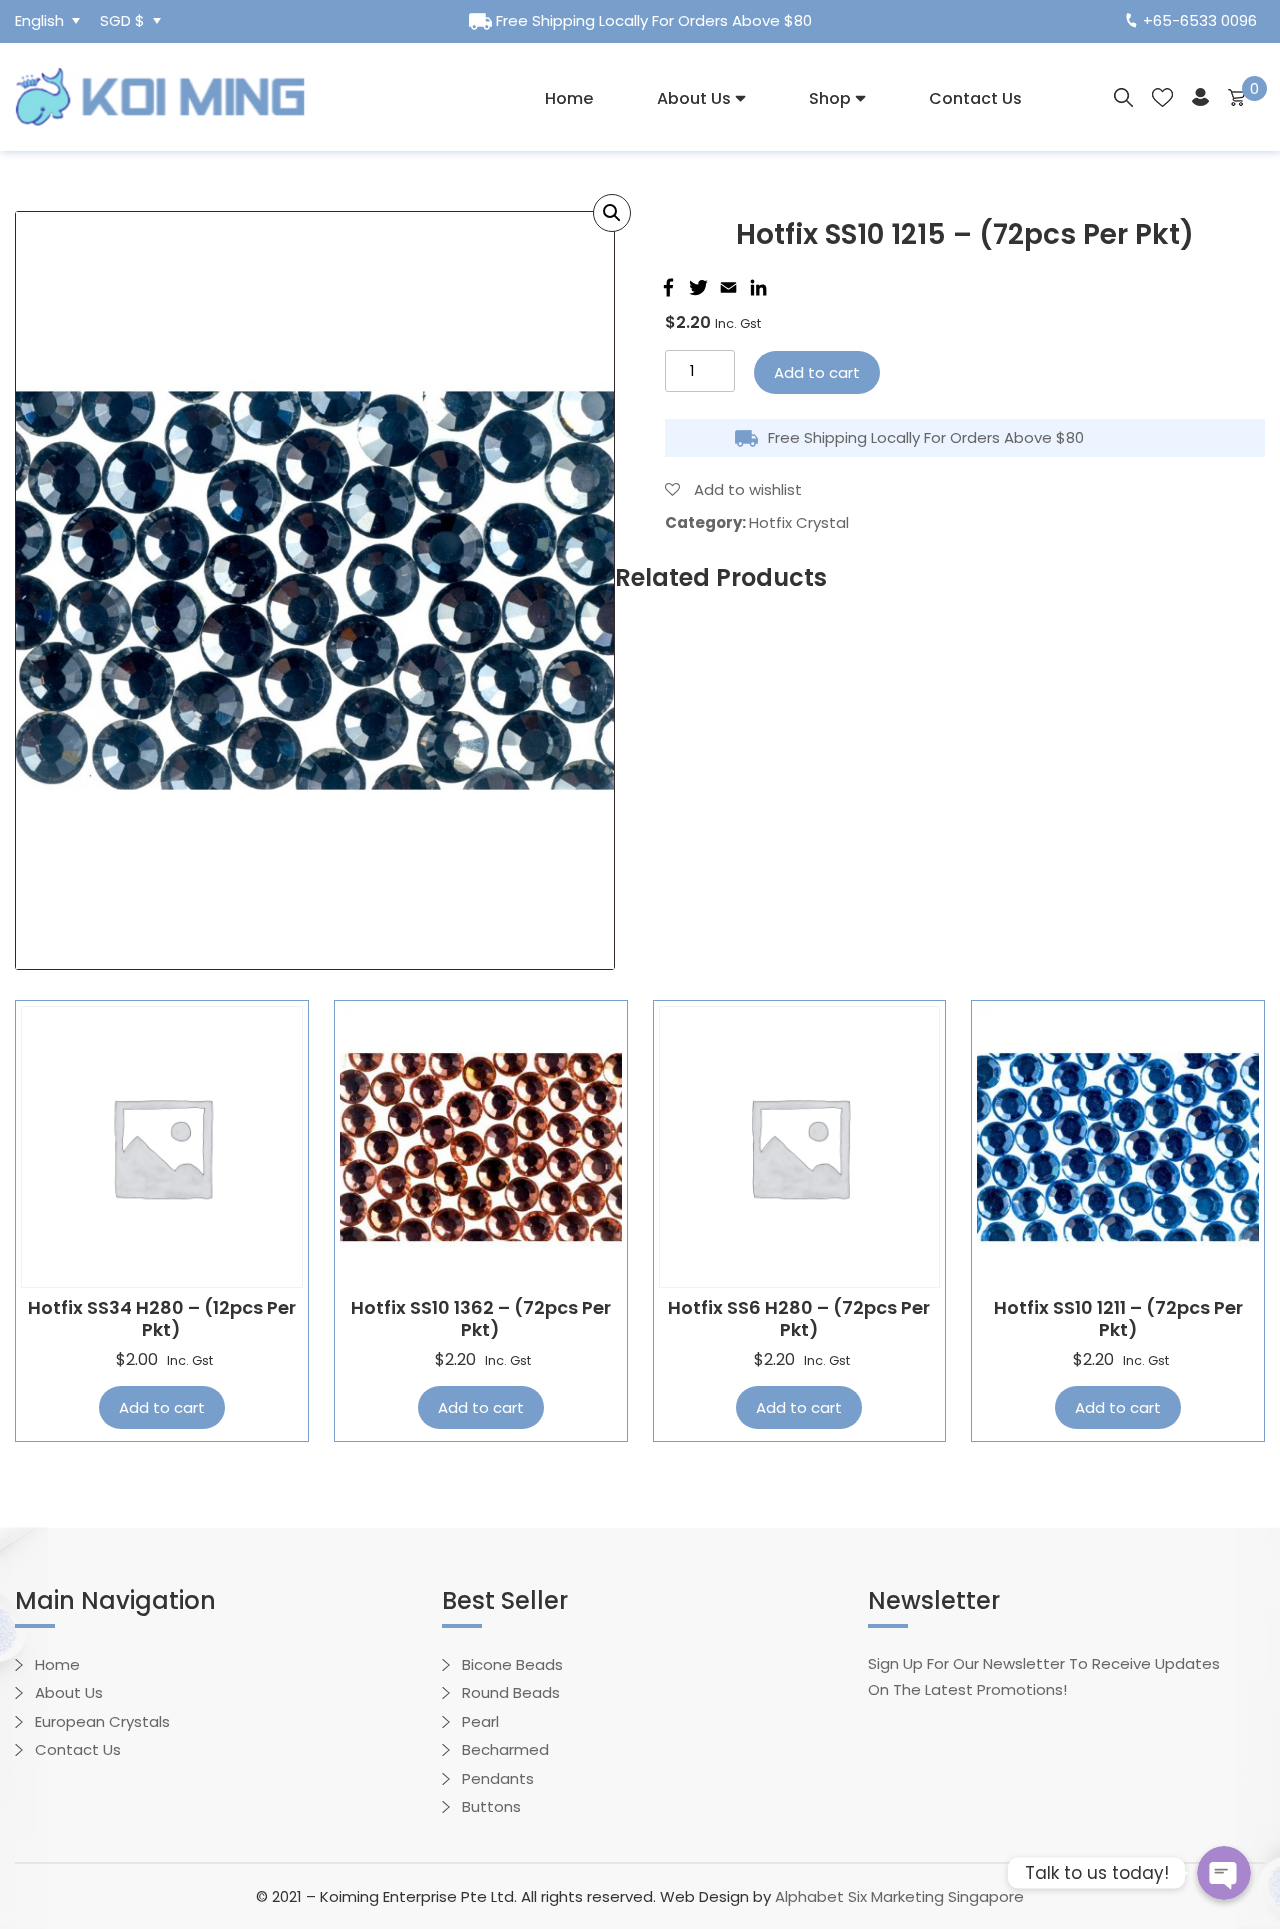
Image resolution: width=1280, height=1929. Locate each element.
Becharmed (505, 1749)
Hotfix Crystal (799, 522)
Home (569, 98)
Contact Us (975, 98)
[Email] (726, 287)
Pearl (480, 1721)
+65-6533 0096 (1200, 20)
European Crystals (102, 1721)
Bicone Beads (512, 1664)
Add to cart (817, 372)
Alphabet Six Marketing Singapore (899, 1896)
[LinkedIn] (756, 287)
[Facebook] (666, 287)
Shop (830, 98)
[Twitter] (696, 287)
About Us (694, 98)
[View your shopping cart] (1236, 96)
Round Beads (511, 1692)
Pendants (498, 1778)
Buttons (491, 1806)
